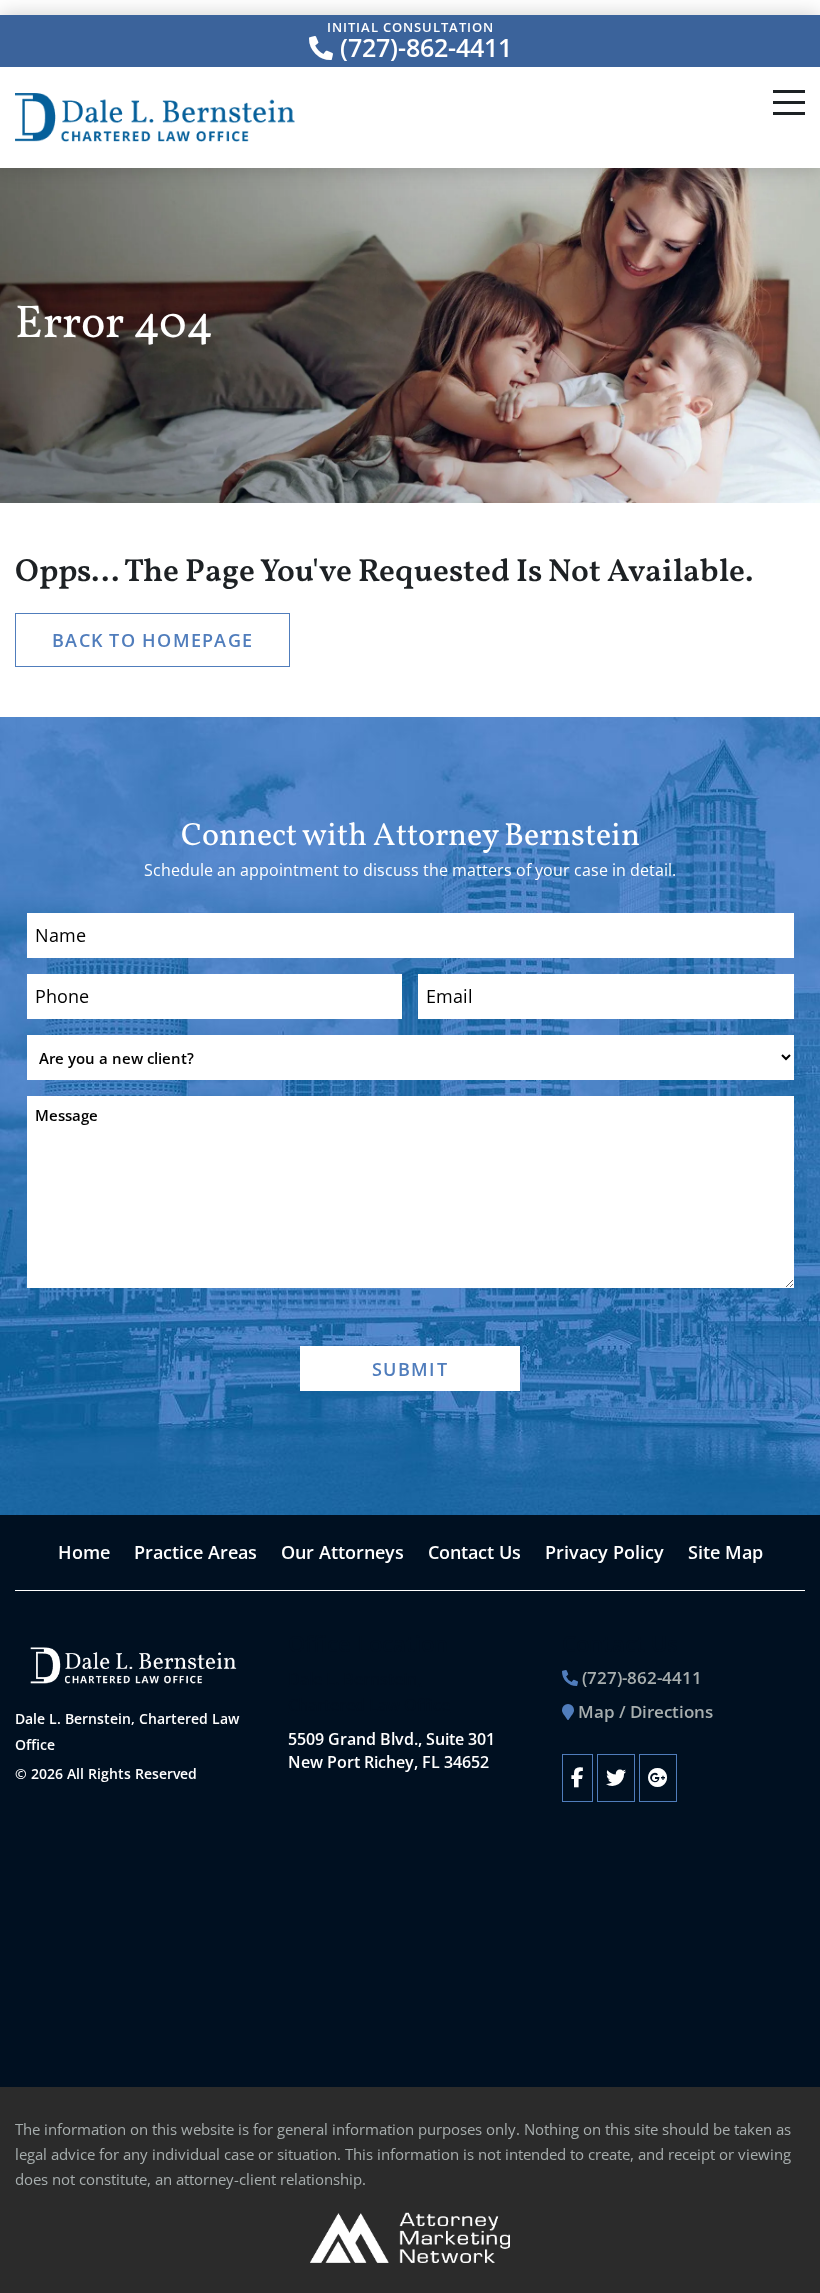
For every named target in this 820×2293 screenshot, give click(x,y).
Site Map (725, 1552)
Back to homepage (152, 640)
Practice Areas (195, 1552)
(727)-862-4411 (422, 48)
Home (84, 1552)
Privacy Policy (604, 1552)
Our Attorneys (342, 1552)
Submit (410, 1369)
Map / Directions (645, 1711)
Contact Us (474, 1552)
